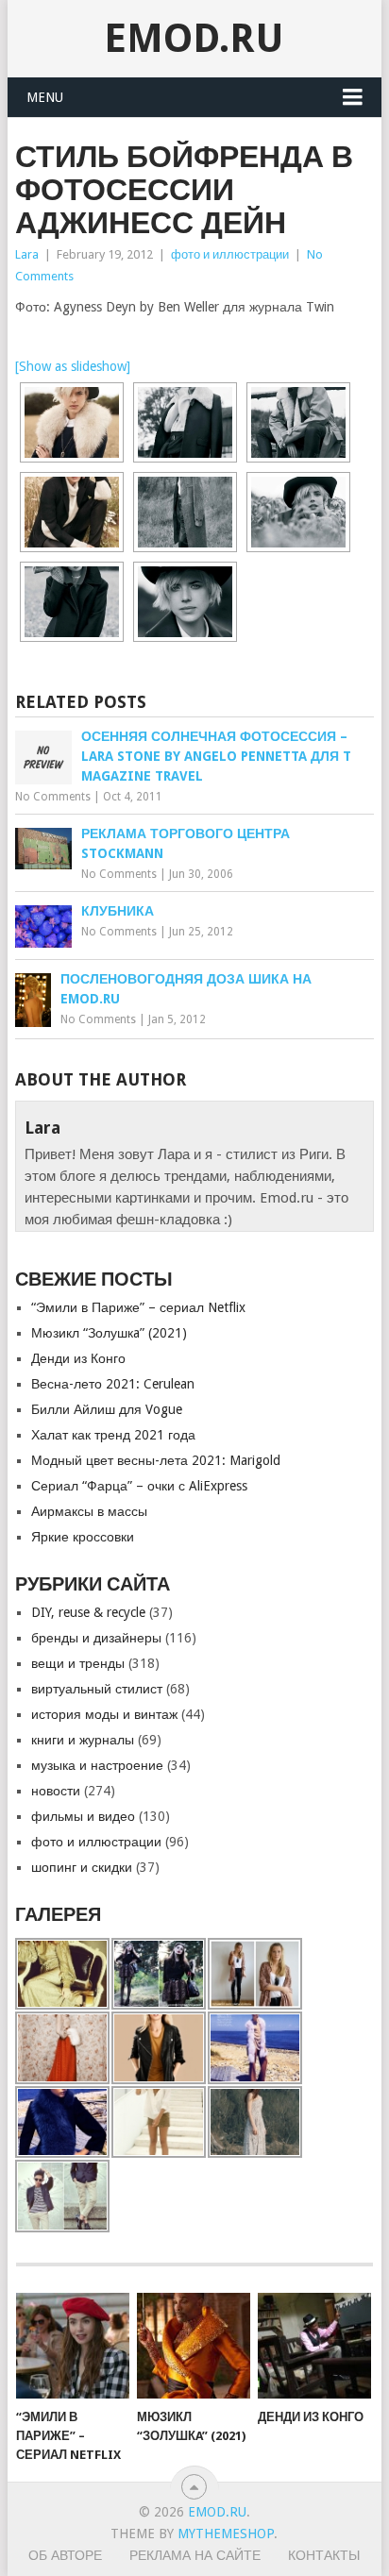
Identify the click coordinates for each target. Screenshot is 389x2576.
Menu (45, 97)
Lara (27, 254)
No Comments (53, 797)
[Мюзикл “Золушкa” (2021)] (194, 2346)
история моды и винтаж (104, 1714)
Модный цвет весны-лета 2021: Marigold (156, 1460)
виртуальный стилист (97, 1689)
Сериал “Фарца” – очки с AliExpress (139, 1486)
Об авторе (65, 2555)
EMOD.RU (194, 38)
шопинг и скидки (82, 1867)
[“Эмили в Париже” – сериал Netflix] (73, 2346)
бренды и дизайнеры (96, 1638)
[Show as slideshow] (73, 366)
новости (56, 1791)
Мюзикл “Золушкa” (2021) (109, 1333)
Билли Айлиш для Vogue (107, 1409)
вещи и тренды (78, 1663)
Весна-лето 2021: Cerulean (113, 1384)
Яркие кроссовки (83, 1537)
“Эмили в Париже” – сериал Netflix (138, 1307)
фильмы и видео (83, 1816)
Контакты (324, 2555)
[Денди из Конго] (314, 2346)
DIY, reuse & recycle (88, 1612)
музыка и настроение (97, 1765)
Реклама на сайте (195, 2555)
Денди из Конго (78, 1358)
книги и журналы (83, 1740)
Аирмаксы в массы (89, 1511)
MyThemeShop (226, 2534)
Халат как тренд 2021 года (113, 1435)
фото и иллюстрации (230, 254)
